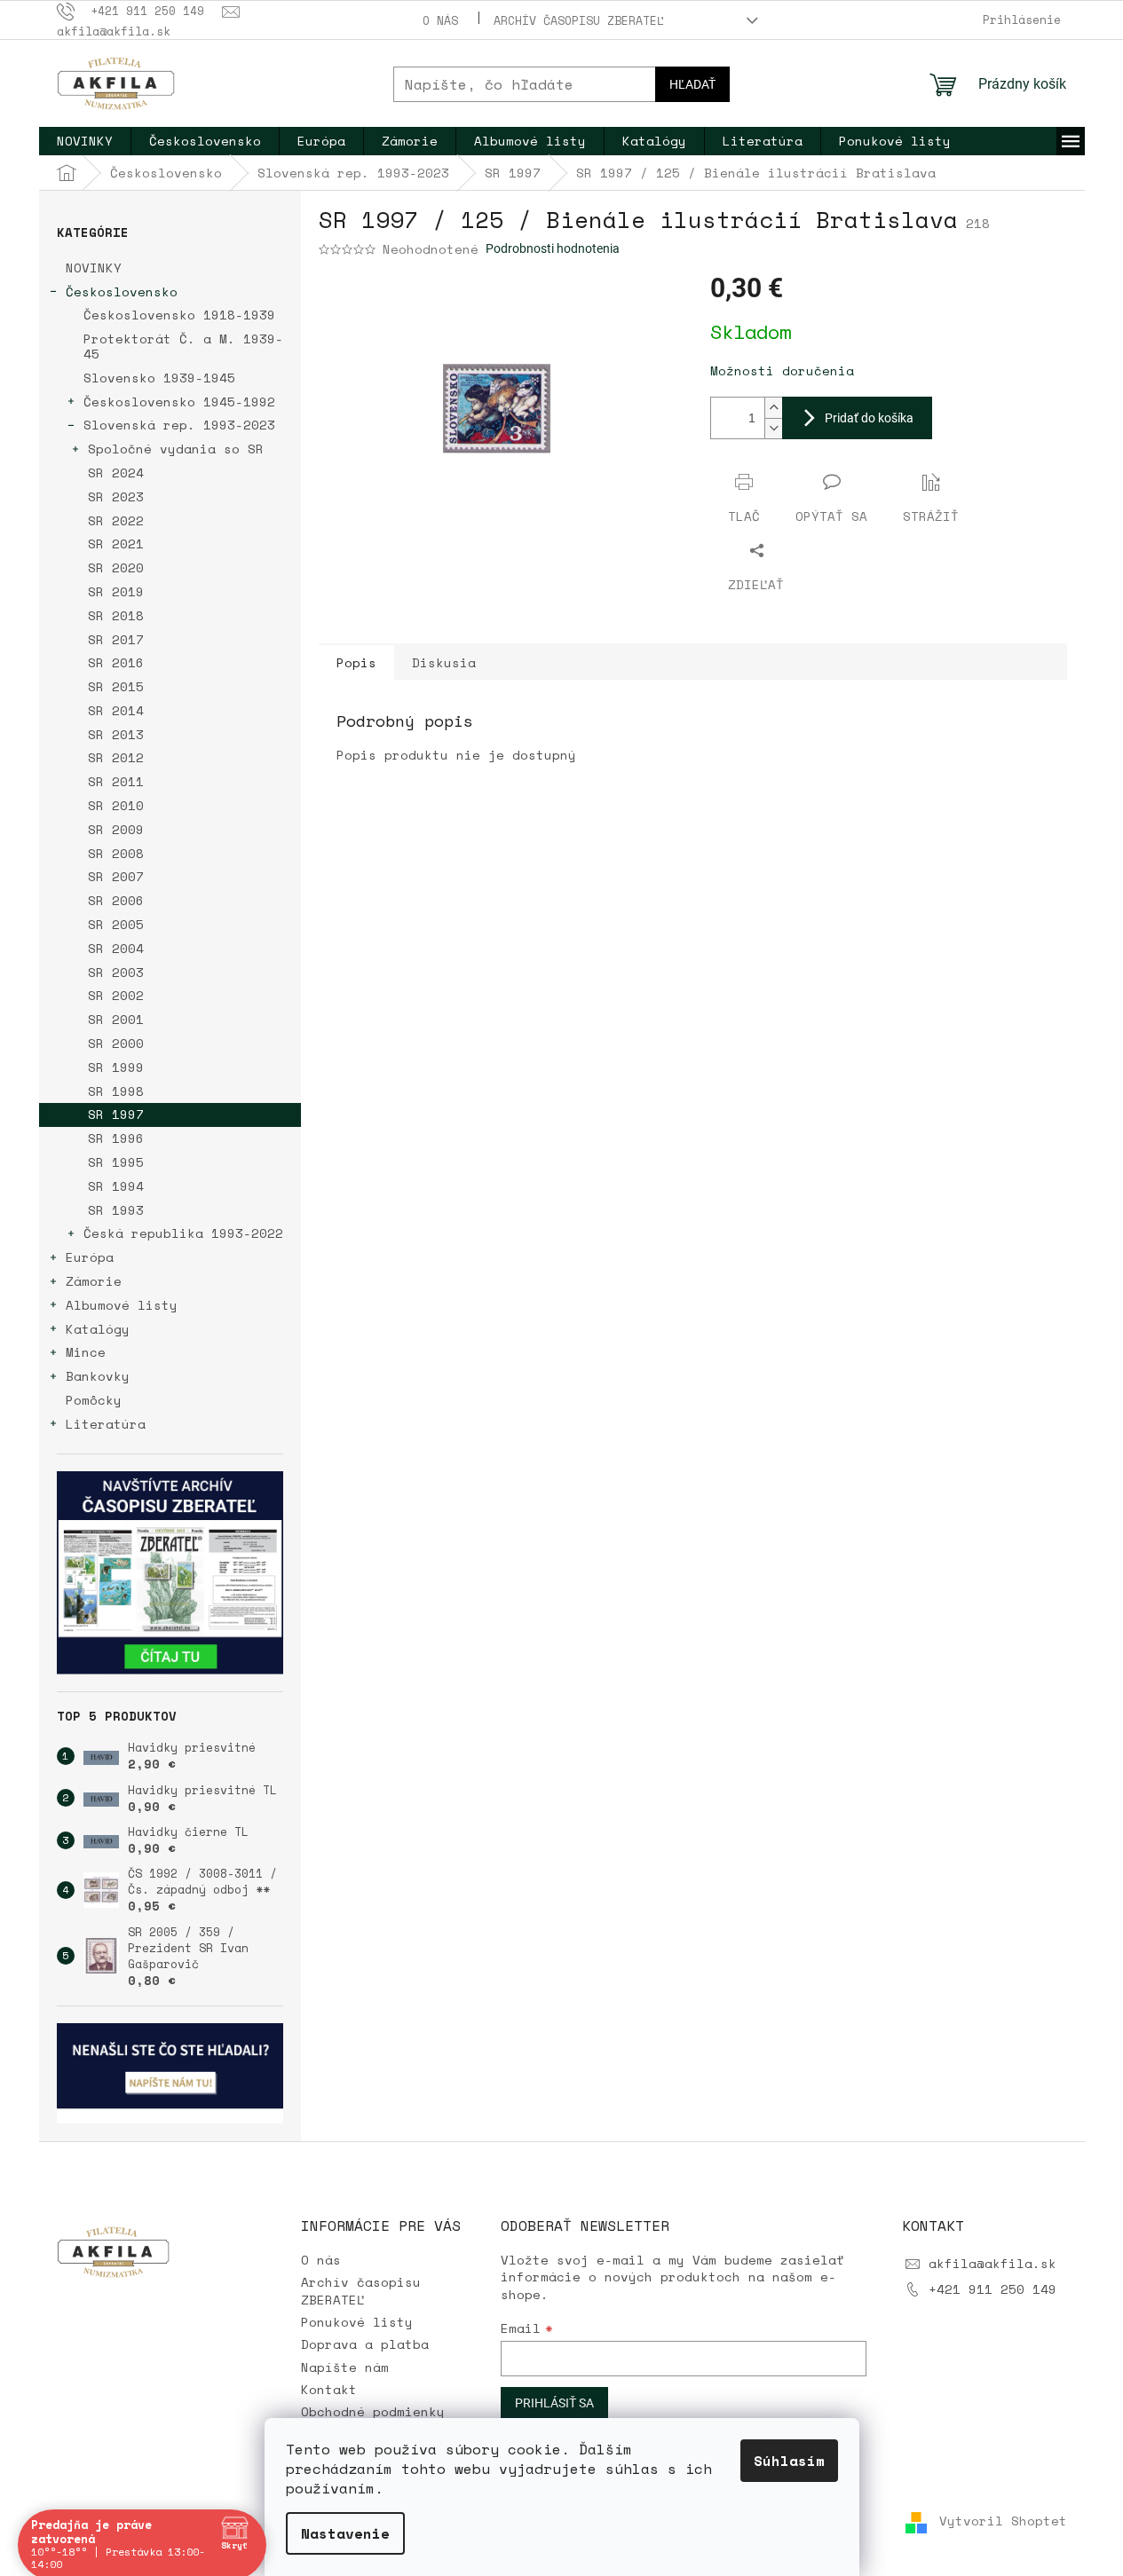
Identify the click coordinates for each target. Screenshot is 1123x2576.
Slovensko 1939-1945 (159, 378)
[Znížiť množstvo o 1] (773, 428)
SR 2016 (116, 662)
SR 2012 (116, 757)
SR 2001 (116, 1019)
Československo (122, 291)
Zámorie (94, 1281)
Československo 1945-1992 (179, 402)
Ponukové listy (357, 2322)
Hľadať (692, 84)
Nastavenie (345, 2533)
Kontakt (329, 2389)
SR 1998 (116, 1091)
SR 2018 (116, 615)
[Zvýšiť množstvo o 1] (773, 408)
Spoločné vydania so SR (176, 449)
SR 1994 (116, 1186)
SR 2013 (116, 734)
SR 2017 (116, 639)
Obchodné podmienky (373, 2411)
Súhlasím (789, 2461)
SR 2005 (116, 924)
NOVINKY (94, 268)
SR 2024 (116, 473)
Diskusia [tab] (444, 662)
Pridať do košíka (869, 418)
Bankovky (98, 1376)
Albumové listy (122, 1305)
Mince (86, 1352)
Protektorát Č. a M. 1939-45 (183, 346)
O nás (440, 20)
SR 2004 (116, 948)
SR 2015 (116, 686)
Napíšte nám (345, 2367)
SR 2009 (116, 829)
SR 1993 (116, 1210)
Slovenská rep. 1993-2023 (179, 425)
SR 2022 (116, 520)
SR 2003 (116, 972)
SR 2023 (116, 496)
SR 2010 (116, 805)
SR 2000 (116, 1043)
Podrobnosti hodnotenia (553, 248)
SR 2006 (116, 900)
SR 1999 (116, 1067)
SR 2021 (116, 544)
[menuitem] (85, 141)
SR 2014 (116, 710)
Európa (90, 1257)
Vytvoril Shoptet (1003, 2521)
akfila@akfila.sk (993, 2263)
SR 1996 (116, 1138)
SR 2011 (116, 781)
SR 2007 (116, 876)
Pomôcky (94, 1400)
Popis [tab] (356, 662)
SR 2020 (116, 567)
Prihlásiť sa (554, 2403)
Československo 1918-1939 (179, 315)
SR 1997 (116, 1114)
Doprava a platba (365, 2344)
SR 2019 (116, 591)
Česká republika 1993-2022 (183, 1233)
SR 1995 (116, 1162)
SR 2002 (116, 995)
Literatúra (106, 1424)
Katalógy (98, 1329)
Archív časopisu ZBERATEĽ (579, 20)
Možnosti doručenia (782, 370)
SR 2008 (116, 853)
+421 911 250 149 (993, 2289)
